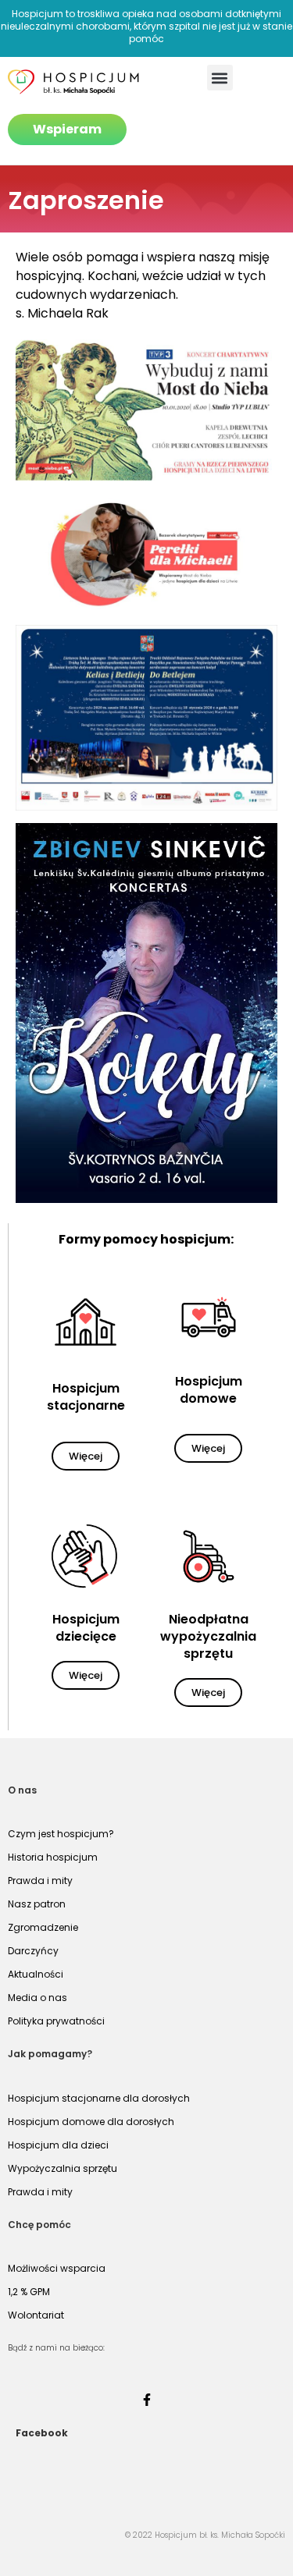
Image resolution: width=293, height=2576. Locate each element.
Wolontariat (36, 2315)
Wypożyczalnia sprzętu (63, 2168)
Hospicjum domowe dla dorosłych (91, 2122)
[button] (220, 78)
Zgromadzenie (43, 1927)
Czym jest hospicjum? (61, 1834)
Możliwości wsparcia (57, 2268)
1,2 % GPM (29, 2292)
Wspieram (67, 129)
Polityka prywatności (56, 2021)
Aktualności (36, 1974)
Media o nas (38, 1998)
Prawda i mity (40, 1881)
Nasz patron (37, 1904)
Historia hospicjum (53, 1857)
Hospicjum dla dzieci (58, 2145)
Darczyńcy (33, 1951)
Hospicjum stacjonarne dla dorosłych (99, 2098)
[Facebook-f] (147, 2400)
